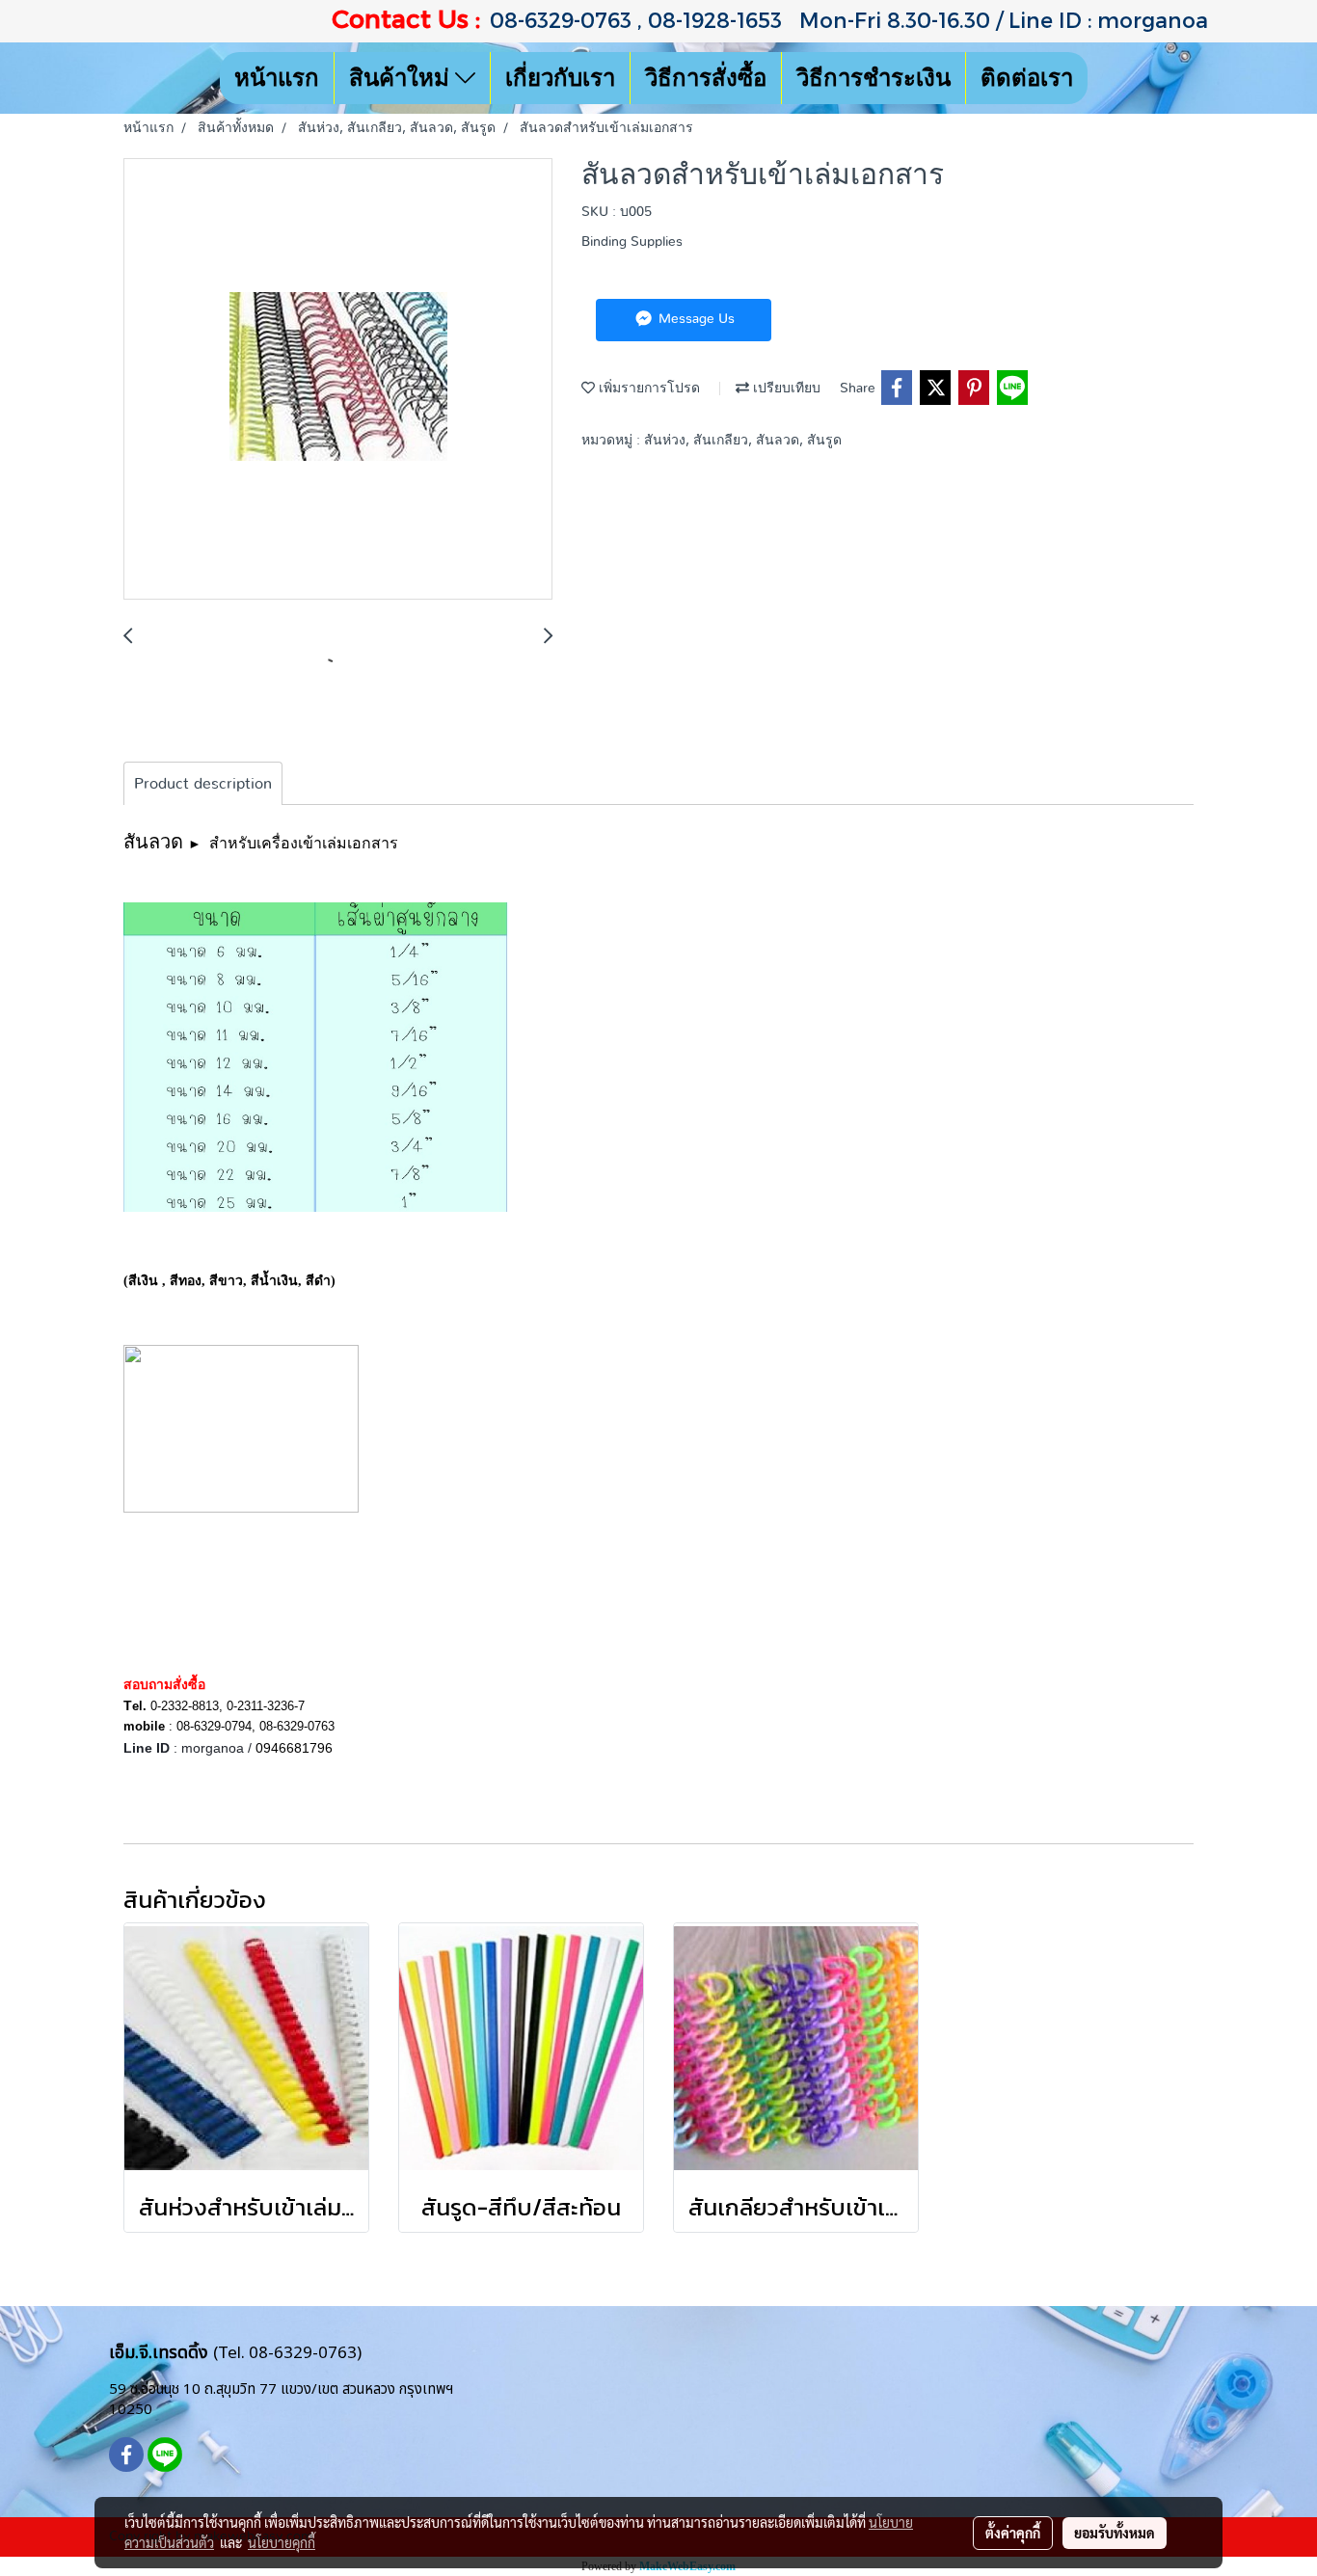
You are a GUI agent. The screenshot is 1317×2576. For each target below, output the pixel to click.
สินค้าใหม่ (402, 78)
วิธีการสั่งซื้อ (706, 78)
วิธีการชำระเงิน (874, 78)
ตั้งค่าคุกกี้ (1013, 2533)
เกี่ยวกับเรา (560, 78)
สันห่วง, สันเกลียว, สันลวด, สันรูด (743, 441)
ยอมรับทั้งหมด (1115, 2533)
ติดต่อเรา (1027, 78)
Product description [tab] (203, 784)
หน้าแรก (277, 78)
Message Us (695, 320)
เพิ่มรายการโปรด (647, 389)
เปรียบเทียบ (785, 389)
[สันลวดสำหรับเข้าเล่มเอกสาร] (338, 380)
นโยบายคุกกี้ (282, 2542)
